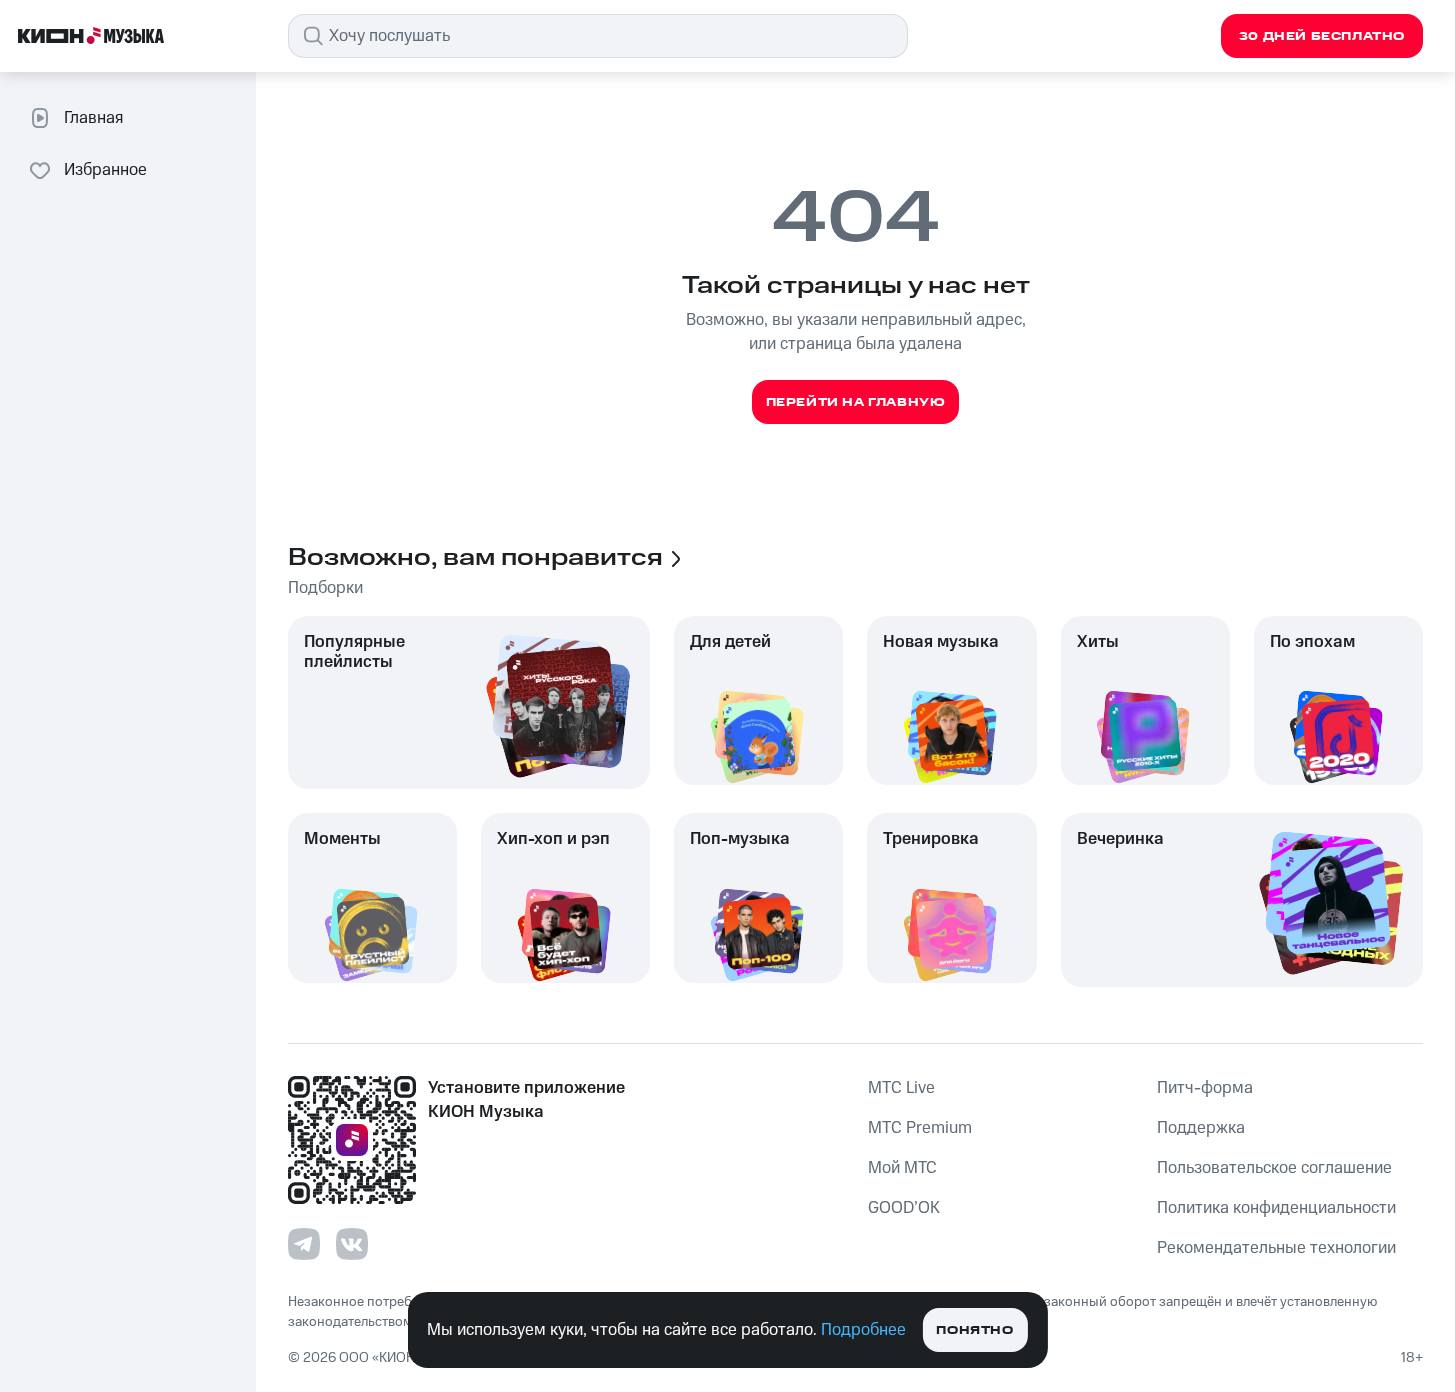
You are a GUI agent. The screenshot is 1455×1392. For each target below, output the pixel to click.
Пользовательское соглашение (1274, 1168)
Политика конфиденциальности (1276, 1208)
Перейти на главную (856, 402)
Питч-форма (1205, 1088)
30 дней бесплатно (1322, 36)
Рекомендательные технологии (1276, 1248)
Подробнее (863, 1330)
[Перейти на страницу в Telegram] (304, 1244)
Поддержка (1201, 1128)
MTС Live (901, 1088)
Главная (93, 118)
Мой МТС (902, 1168)
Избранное (105, 170)
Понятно (974, 1330)
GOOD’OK (904, 1208)
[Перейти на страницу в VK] (352, 1244)
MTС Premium (920, 1128)
